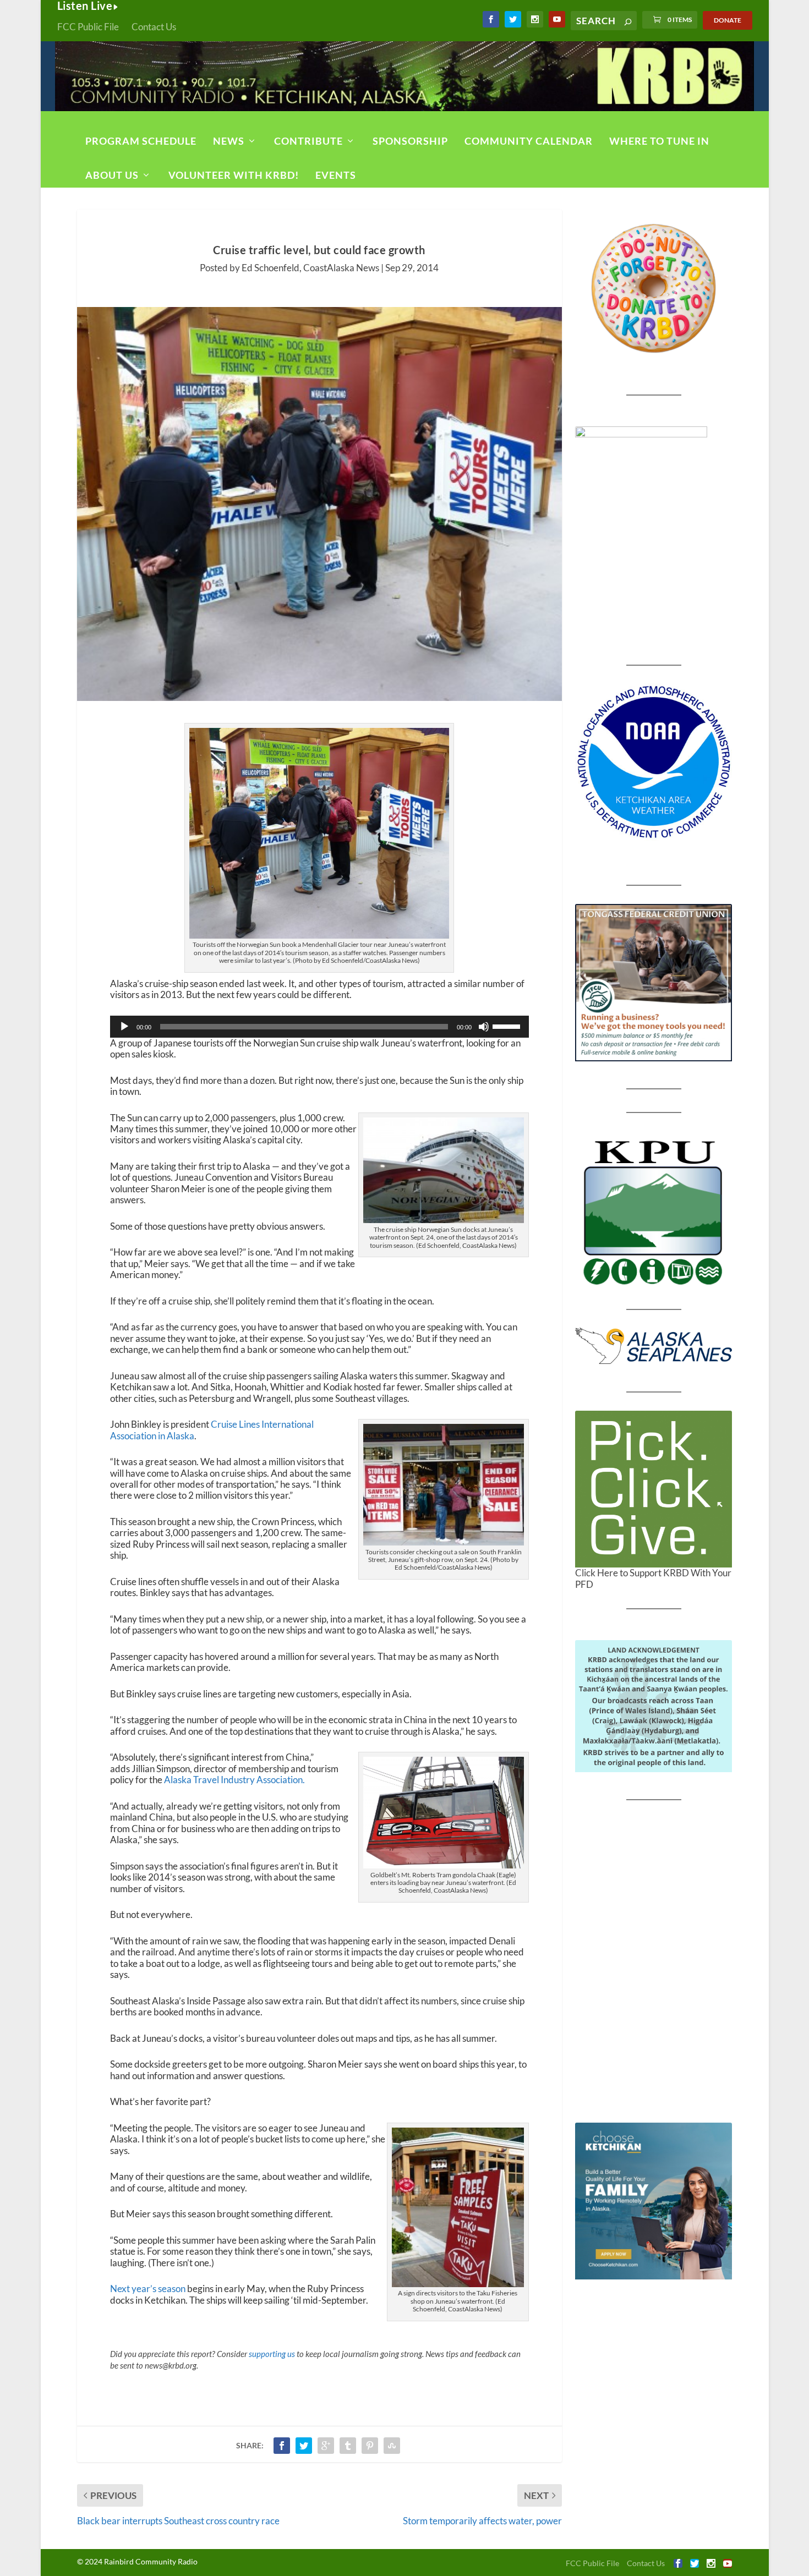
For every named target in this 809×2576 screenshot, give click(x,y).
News (229, 141)
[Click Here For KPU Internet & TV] (654, 1211)
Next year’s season (148, 2289)
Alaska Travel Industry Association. (234, 1780)
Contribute (308, 141)
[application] (319, 1027)
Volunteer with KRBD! (234, 175)
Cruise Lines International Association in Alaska (212, 1430)
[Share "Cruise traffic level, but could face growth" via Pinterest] (370, 2446)
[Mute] (484, 1027)
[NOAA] (654, 762)
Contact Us (154, 27)
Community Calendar (529, 141)
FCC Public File (88, 27)
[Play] (124, 1027)
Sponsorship (410, 141)
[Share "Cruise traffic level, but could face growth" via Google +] (326, 2446)
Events (336, 175)
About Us (112, 175)
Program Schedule (141, 141)
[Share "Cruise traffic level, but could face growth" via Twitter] (304, 2446)
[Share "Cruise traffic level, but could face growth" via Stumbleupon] (392, 2446)
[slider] (508, 1026)
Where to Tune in (659, 141)
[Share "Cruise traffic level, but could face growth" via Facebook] (282, 2446)
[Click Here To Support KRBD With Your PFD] (654, 1489)
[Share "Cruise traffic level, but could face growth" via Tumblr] (348, 2446)
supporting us (272, 2354)
